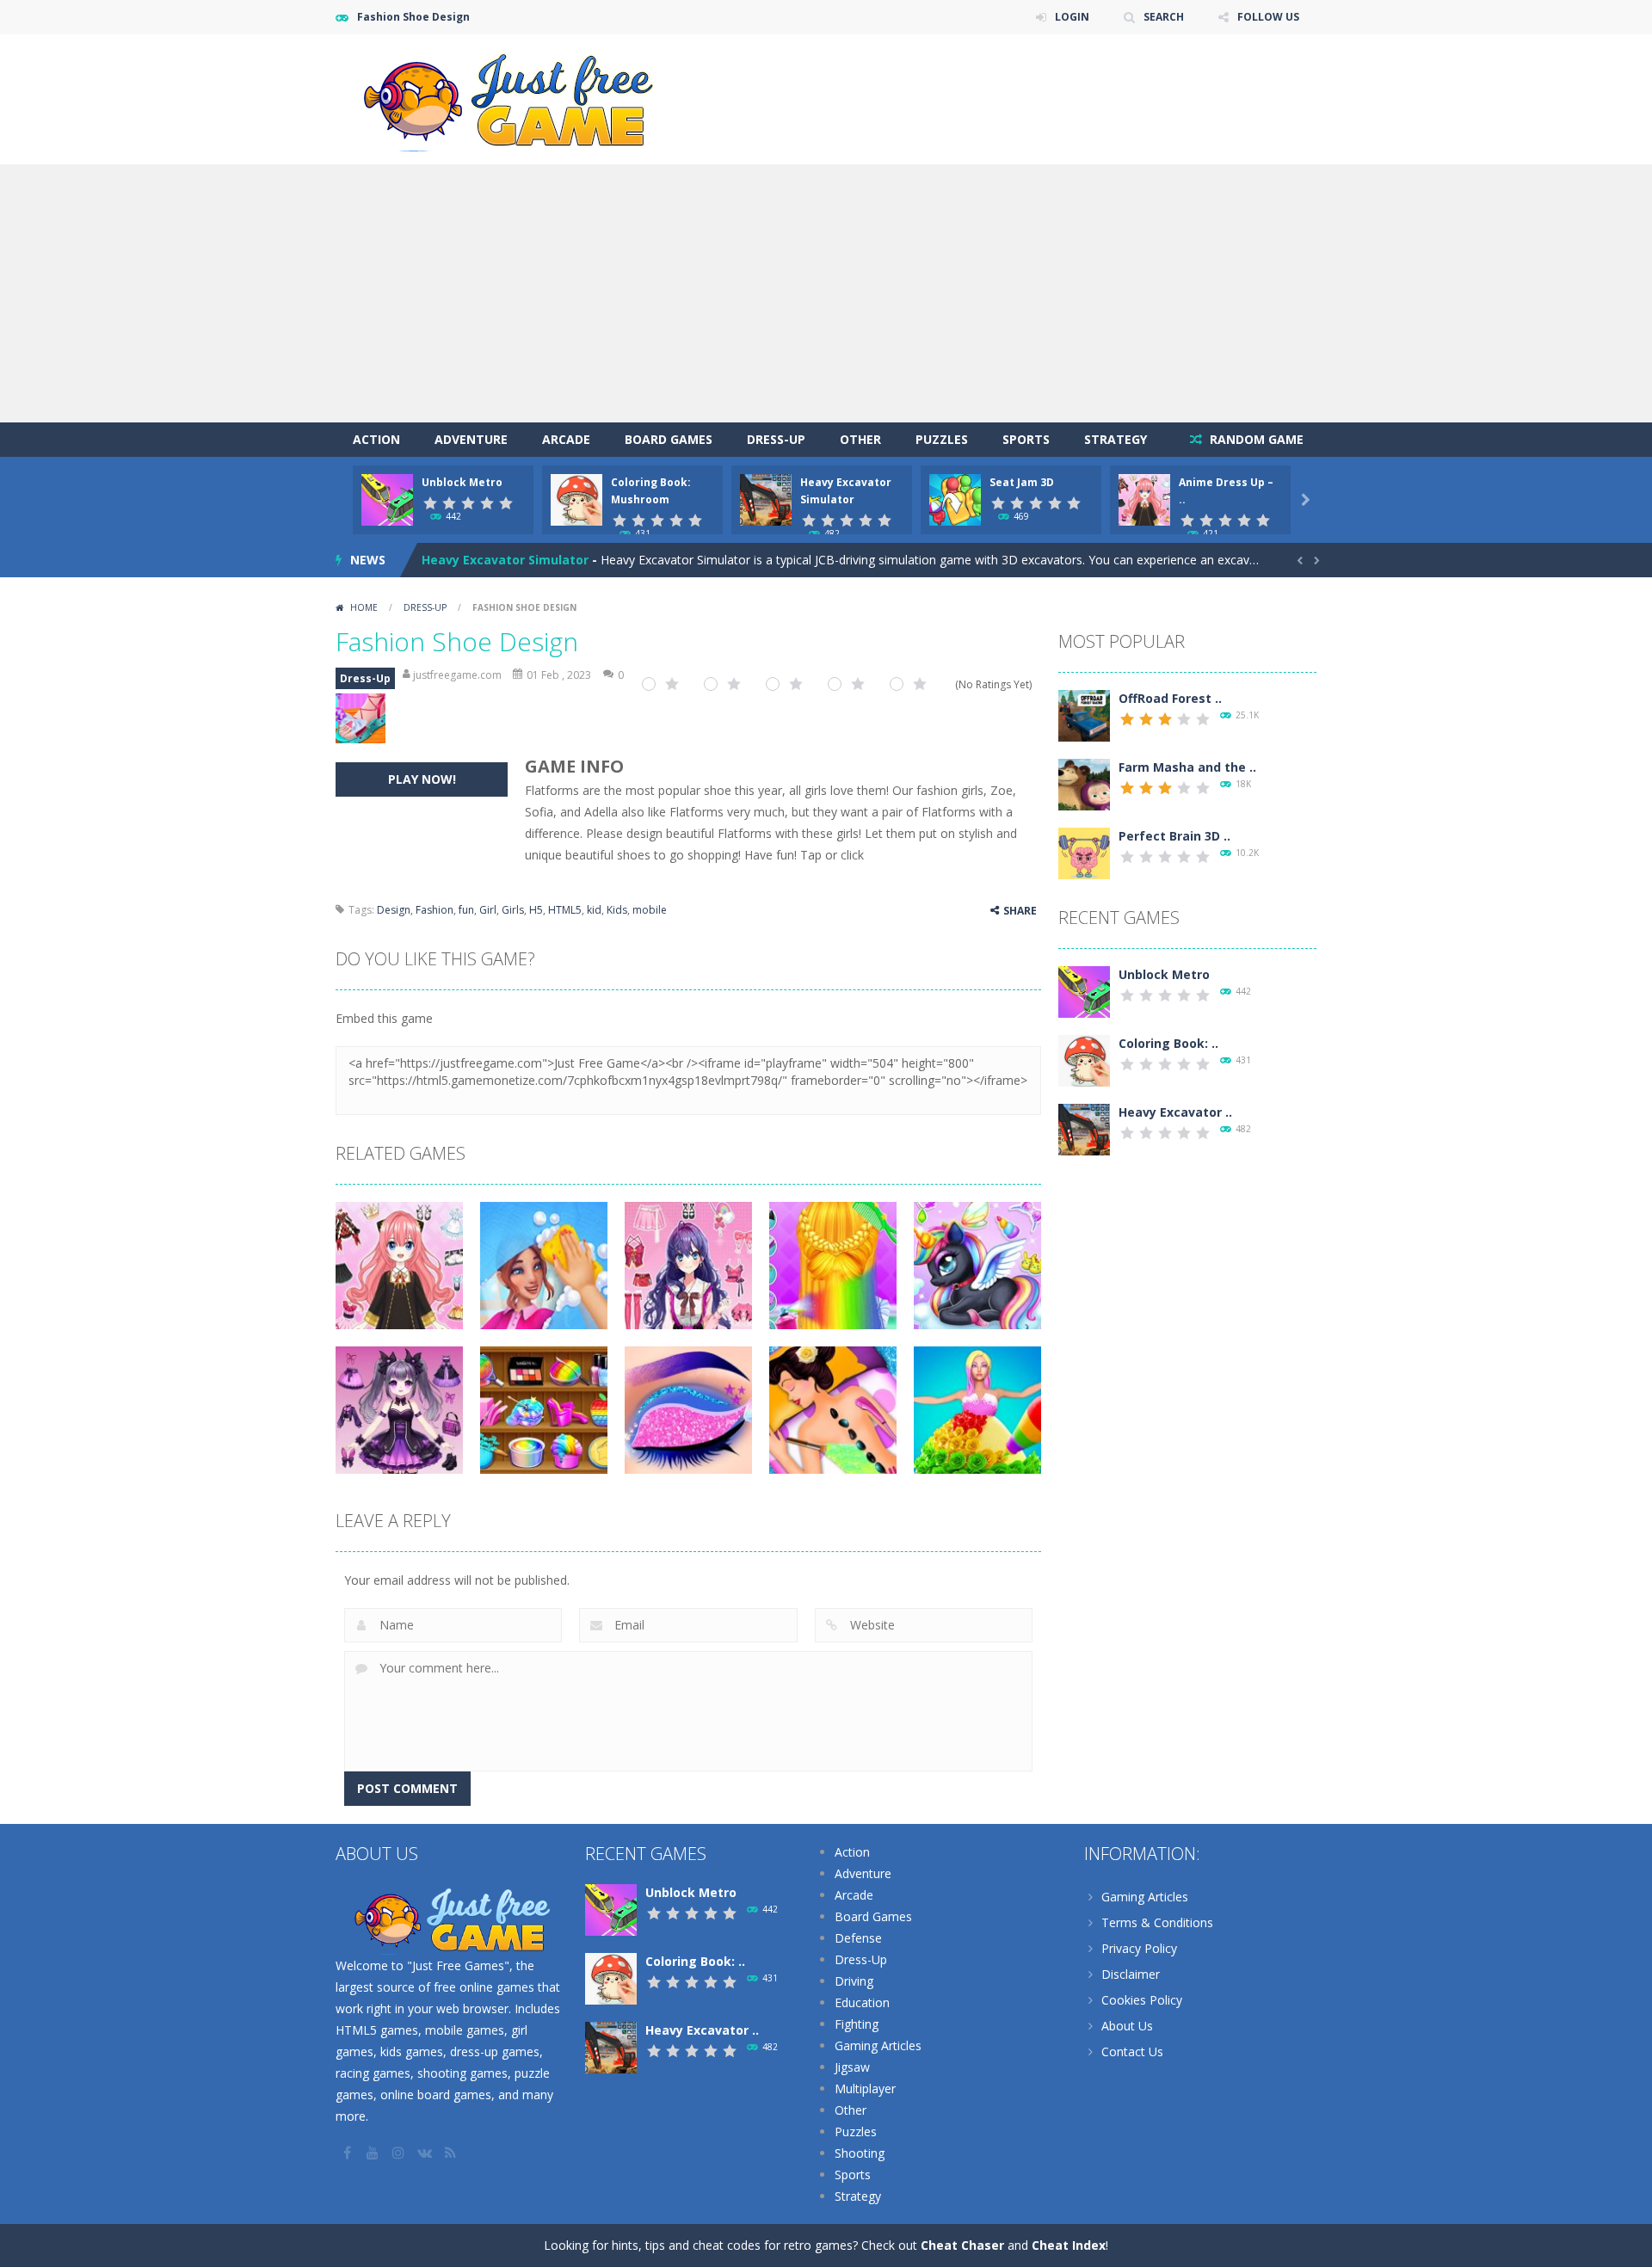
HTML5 (565, 910)
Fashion (435, 910)
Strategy (1116, 439)
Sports (1026, 439)
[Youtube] (374, 2153)
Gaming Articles (878, 2045)
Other (860, 439)
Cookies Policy (1142, 2000)
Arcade (566, 439)
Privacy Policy (1139, 1948)
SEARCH (1164, 17)
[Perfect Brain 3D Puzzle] (1084, 852)
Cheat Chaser (962, 2245)
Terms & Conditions (1157, 1922)
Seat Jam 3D (1022, 482)
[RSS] (452, 2153)
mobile (650, 910)
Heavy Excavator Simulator (505, 560)
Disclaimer (1131, 1974)
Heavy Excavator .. (1175, 1112)
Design (394, 910)
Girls (513, 910)
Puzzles (942, 439)
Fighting (857, 2024)
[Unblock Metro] (1084, 991)
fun (466, 910)
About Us (1127, 2026)
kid (594, 910)
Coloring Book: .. (1168, 1043)
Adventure (471, 439)
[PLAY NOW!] (387, 499)
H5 (536, 910)
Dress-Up (776, 439)
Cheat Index (1069, 2245)
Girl (488, 910)
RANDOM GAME (1255, 439)
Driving (854, 1981)
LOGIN (1072, 17)
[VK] (426, 2153)
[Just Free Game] (508, 98)
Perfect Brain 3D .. (1174, 836)
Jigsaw (852, 2067)
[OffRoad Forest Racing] (1084, 715)
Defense (858, 1938)
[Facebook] (348, 2153)
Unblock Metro (462, 482)
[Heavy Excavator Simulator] (1084, 1128)
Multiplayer (865, 2088)
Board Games (669, 439)
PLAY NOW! (422, 779)
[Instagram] (400, 2153)
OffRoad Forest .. (1170, 698)
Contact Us (1132, 2051)
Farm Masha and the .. (1187, 767)
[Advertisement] (826, 293)
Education (862, 2002)
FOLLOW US (1268, 17)
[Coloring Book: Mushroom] (1084, 1060)
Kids (617, 910)
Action (376, 439)
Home (364, 607)
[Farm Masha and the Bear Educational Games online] (1084, 783)
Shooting (860, 2153)
